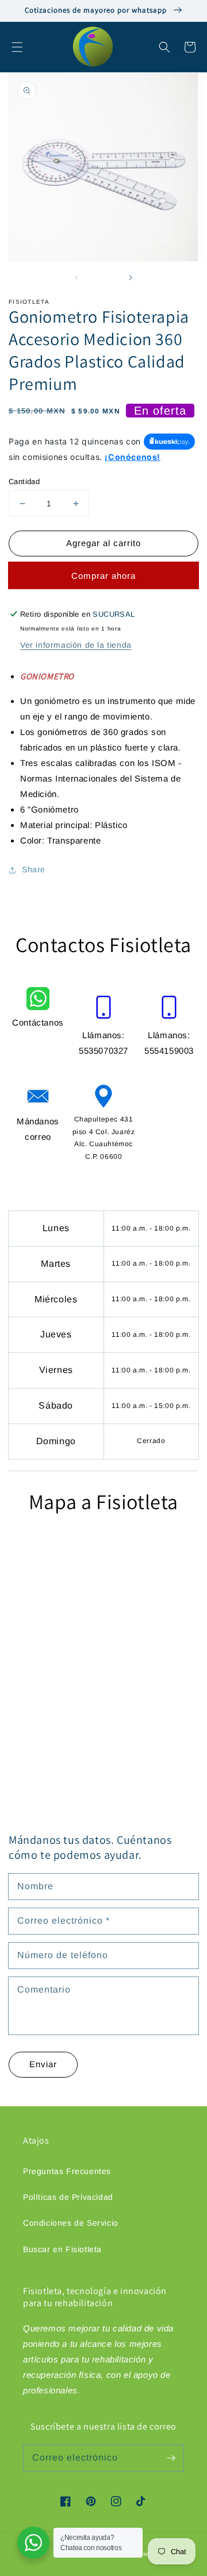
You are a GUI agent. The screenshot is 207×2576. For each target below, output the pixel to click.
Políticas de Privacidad (68, 2197)
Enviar (43, 2064)
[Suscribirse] (171, 2458)
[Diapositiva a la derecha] (130, 277)
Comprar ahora (103, 576)
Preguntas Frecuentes (67, 2171)
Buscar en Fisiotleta (62, 2249)
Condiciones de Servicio (71, 2223)
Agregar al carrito (103, 543)
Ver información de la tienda (76, 645)
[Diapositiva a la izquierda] (77, 277)
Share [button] (34, 869)
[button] (17, 47)
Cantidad (24, 481)
